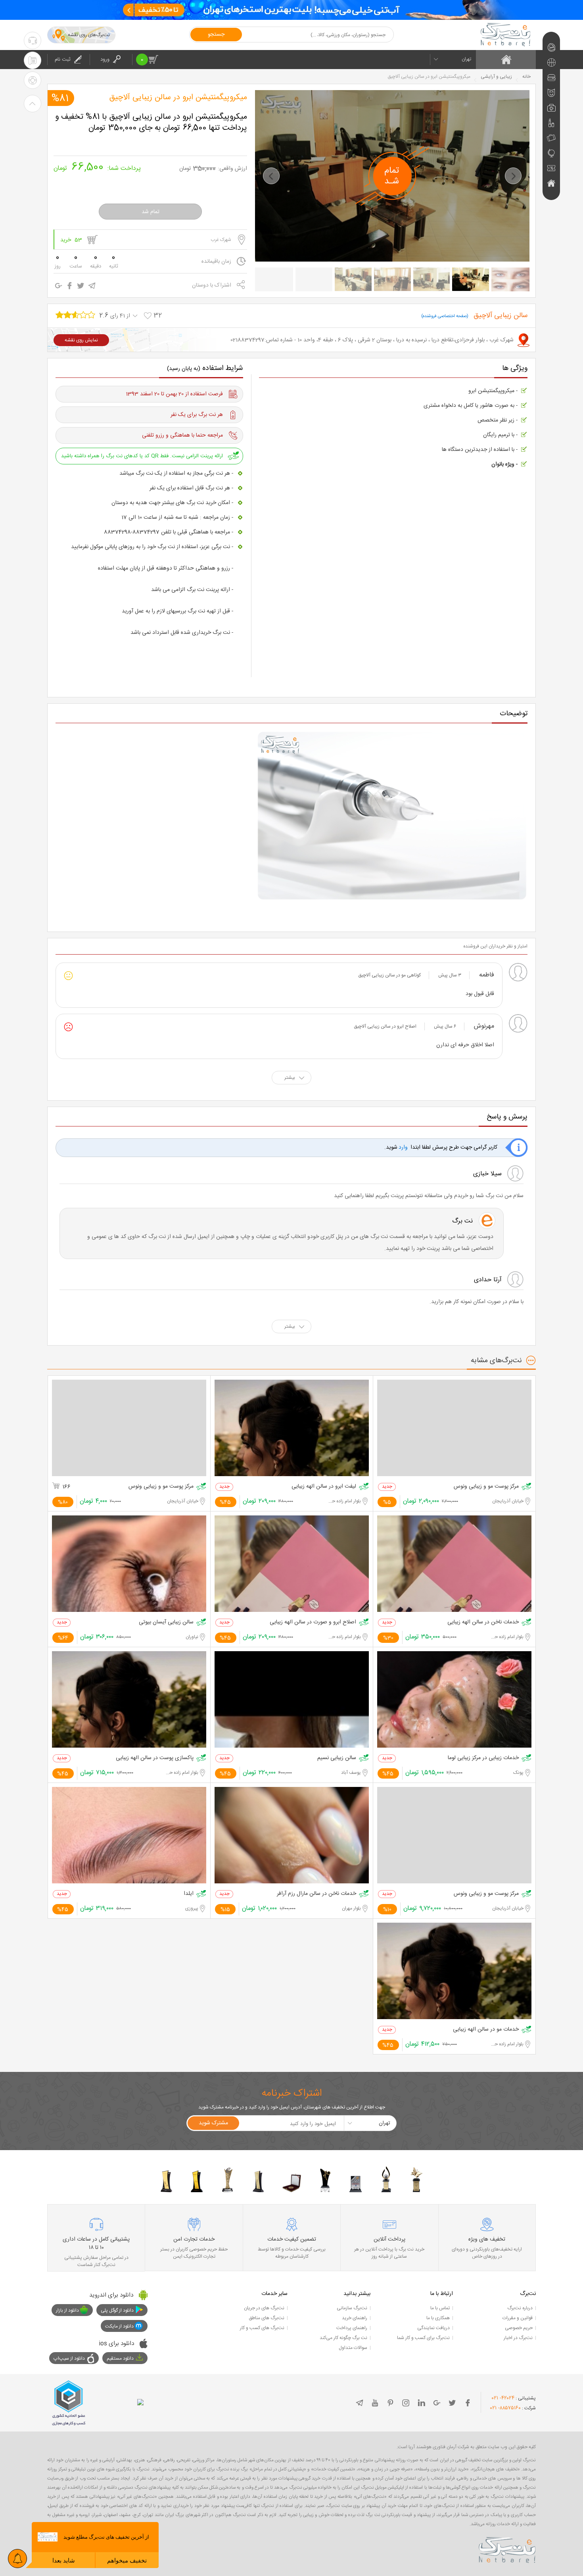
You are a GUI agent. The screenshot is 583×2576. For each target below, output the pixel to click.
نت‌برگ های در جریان (264, 2308)
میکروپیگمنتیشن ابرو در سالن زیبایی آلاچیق (178, 98)
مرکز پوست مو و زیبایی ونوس (486, 1487)
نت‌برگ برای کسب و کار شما (423, 2338)
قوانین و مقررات (518, 2318)
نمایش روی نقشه (81, 340)
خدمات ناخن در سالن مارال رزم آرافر (316, 1894)
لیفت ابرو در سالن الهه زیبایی (324, 1487)
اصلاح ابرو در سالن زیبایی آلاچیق (385, 1026)
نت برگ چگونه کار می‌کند (343, 2338)
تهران (466, 59)
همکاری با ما (438, 2318)
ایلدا (189, 1894)
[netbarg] (507, 2549)
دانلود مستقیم (120, 2358)
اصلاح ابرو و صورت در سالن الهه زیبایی (313, 1622)
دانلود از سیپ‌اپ (69, 2358)
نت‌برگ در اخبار (518, 2338)
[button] (271, 176)
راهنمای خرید (355, 2318)
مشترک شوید (213, 2123)
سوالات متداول (353, 2348)
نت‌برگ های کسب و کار (262, 2328)
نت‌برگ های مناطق (267, 2318)
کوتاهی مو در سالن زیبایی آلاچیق (389, 975)
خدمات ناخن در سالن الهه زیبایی (483, 1622)
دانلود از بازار (67, 2310)
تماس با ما (440, 2308)
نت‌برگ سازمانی (352, 2308)
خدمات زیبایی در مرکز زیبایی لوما (483, 1758)
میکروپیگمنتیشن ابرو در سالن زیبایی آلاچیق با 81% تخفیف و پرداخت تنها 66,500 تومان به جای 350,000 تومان (151, 123)
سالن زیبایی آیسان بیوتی (166, 1622)
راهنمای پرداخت (352, 2328)
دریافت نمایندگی (433, 2328)
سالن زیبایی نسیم (337, 1758)
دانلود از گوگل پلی (117, 2310)
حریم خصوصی (519, 2328)
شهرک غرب (221, 240)
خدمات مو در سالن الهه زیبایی (486, 2030)
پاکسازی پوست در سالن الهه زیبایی (155, 1758)
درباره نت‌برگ (520, 2308)
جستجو (216, 35)
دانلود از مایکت (119, 2326)
